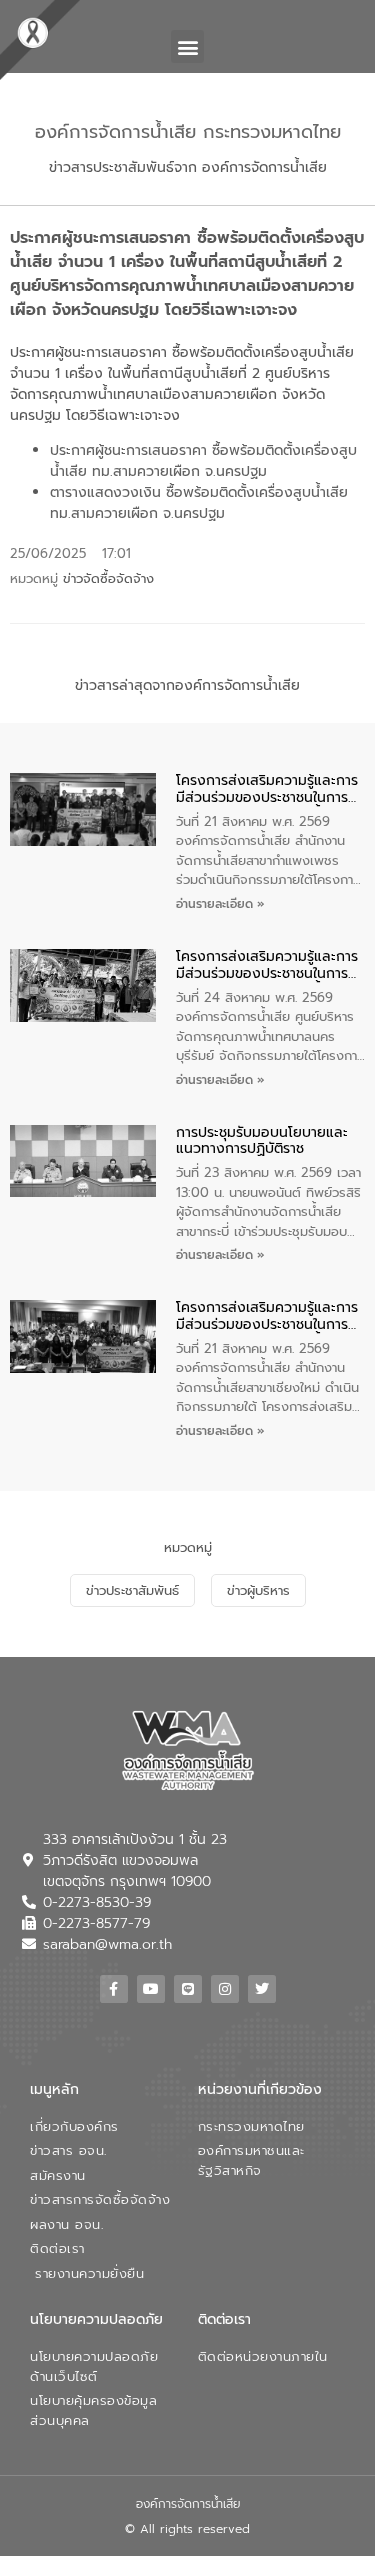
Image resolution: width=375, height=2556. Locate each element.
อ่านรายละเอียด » (220, 904)
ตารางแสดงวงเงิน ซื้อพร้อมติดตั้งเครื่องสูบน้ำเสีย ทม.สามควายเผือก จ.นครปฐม (199, 503)
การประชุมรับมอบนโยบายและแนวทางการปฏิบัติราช (262, 1142)
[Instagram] (225, 1989)
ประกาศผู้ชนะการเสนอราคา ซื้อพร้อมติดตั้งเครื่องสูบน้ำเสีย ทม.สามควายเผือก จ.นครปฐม (203, 461)
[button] (187, 46)
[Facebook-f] (114, 1989)
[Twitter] (262, 1989)
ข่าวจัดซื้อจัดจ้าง (108, 578)
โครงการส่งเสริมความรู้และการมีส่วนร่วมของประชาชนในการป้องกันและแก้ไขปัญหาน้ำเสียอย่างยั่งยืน (267, 790)
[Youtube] (151, 1989)
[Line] (188, 1989)
